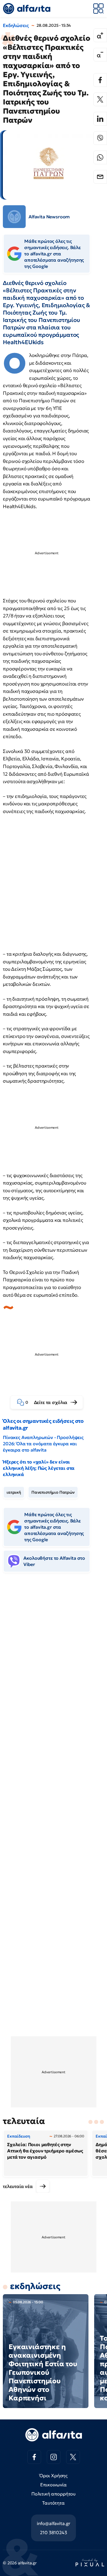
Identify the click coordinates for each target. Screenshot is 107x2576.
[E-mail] (100, 177)
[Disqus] (53, 1664)
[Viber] (100, 138)
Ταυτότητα (53, 2503)
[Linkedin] (100, 119)
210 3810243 (53, 2532)
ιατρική (14, 1492)
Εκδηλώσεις (16, 25)
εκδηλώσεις (35, 2286)
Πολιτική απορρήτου (53, 2494)
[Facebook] (100, 80)
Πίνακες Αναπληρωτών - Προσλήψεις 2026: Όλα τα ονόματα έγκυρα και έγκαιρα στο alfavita (43, 1444)
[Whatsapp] (100, 157)
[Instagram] (54, 2457)
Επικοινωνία (53, 2485)
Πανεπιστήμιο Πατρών (53, 1492)
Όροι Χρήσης (53, 2476)
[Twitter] (100, 99)
